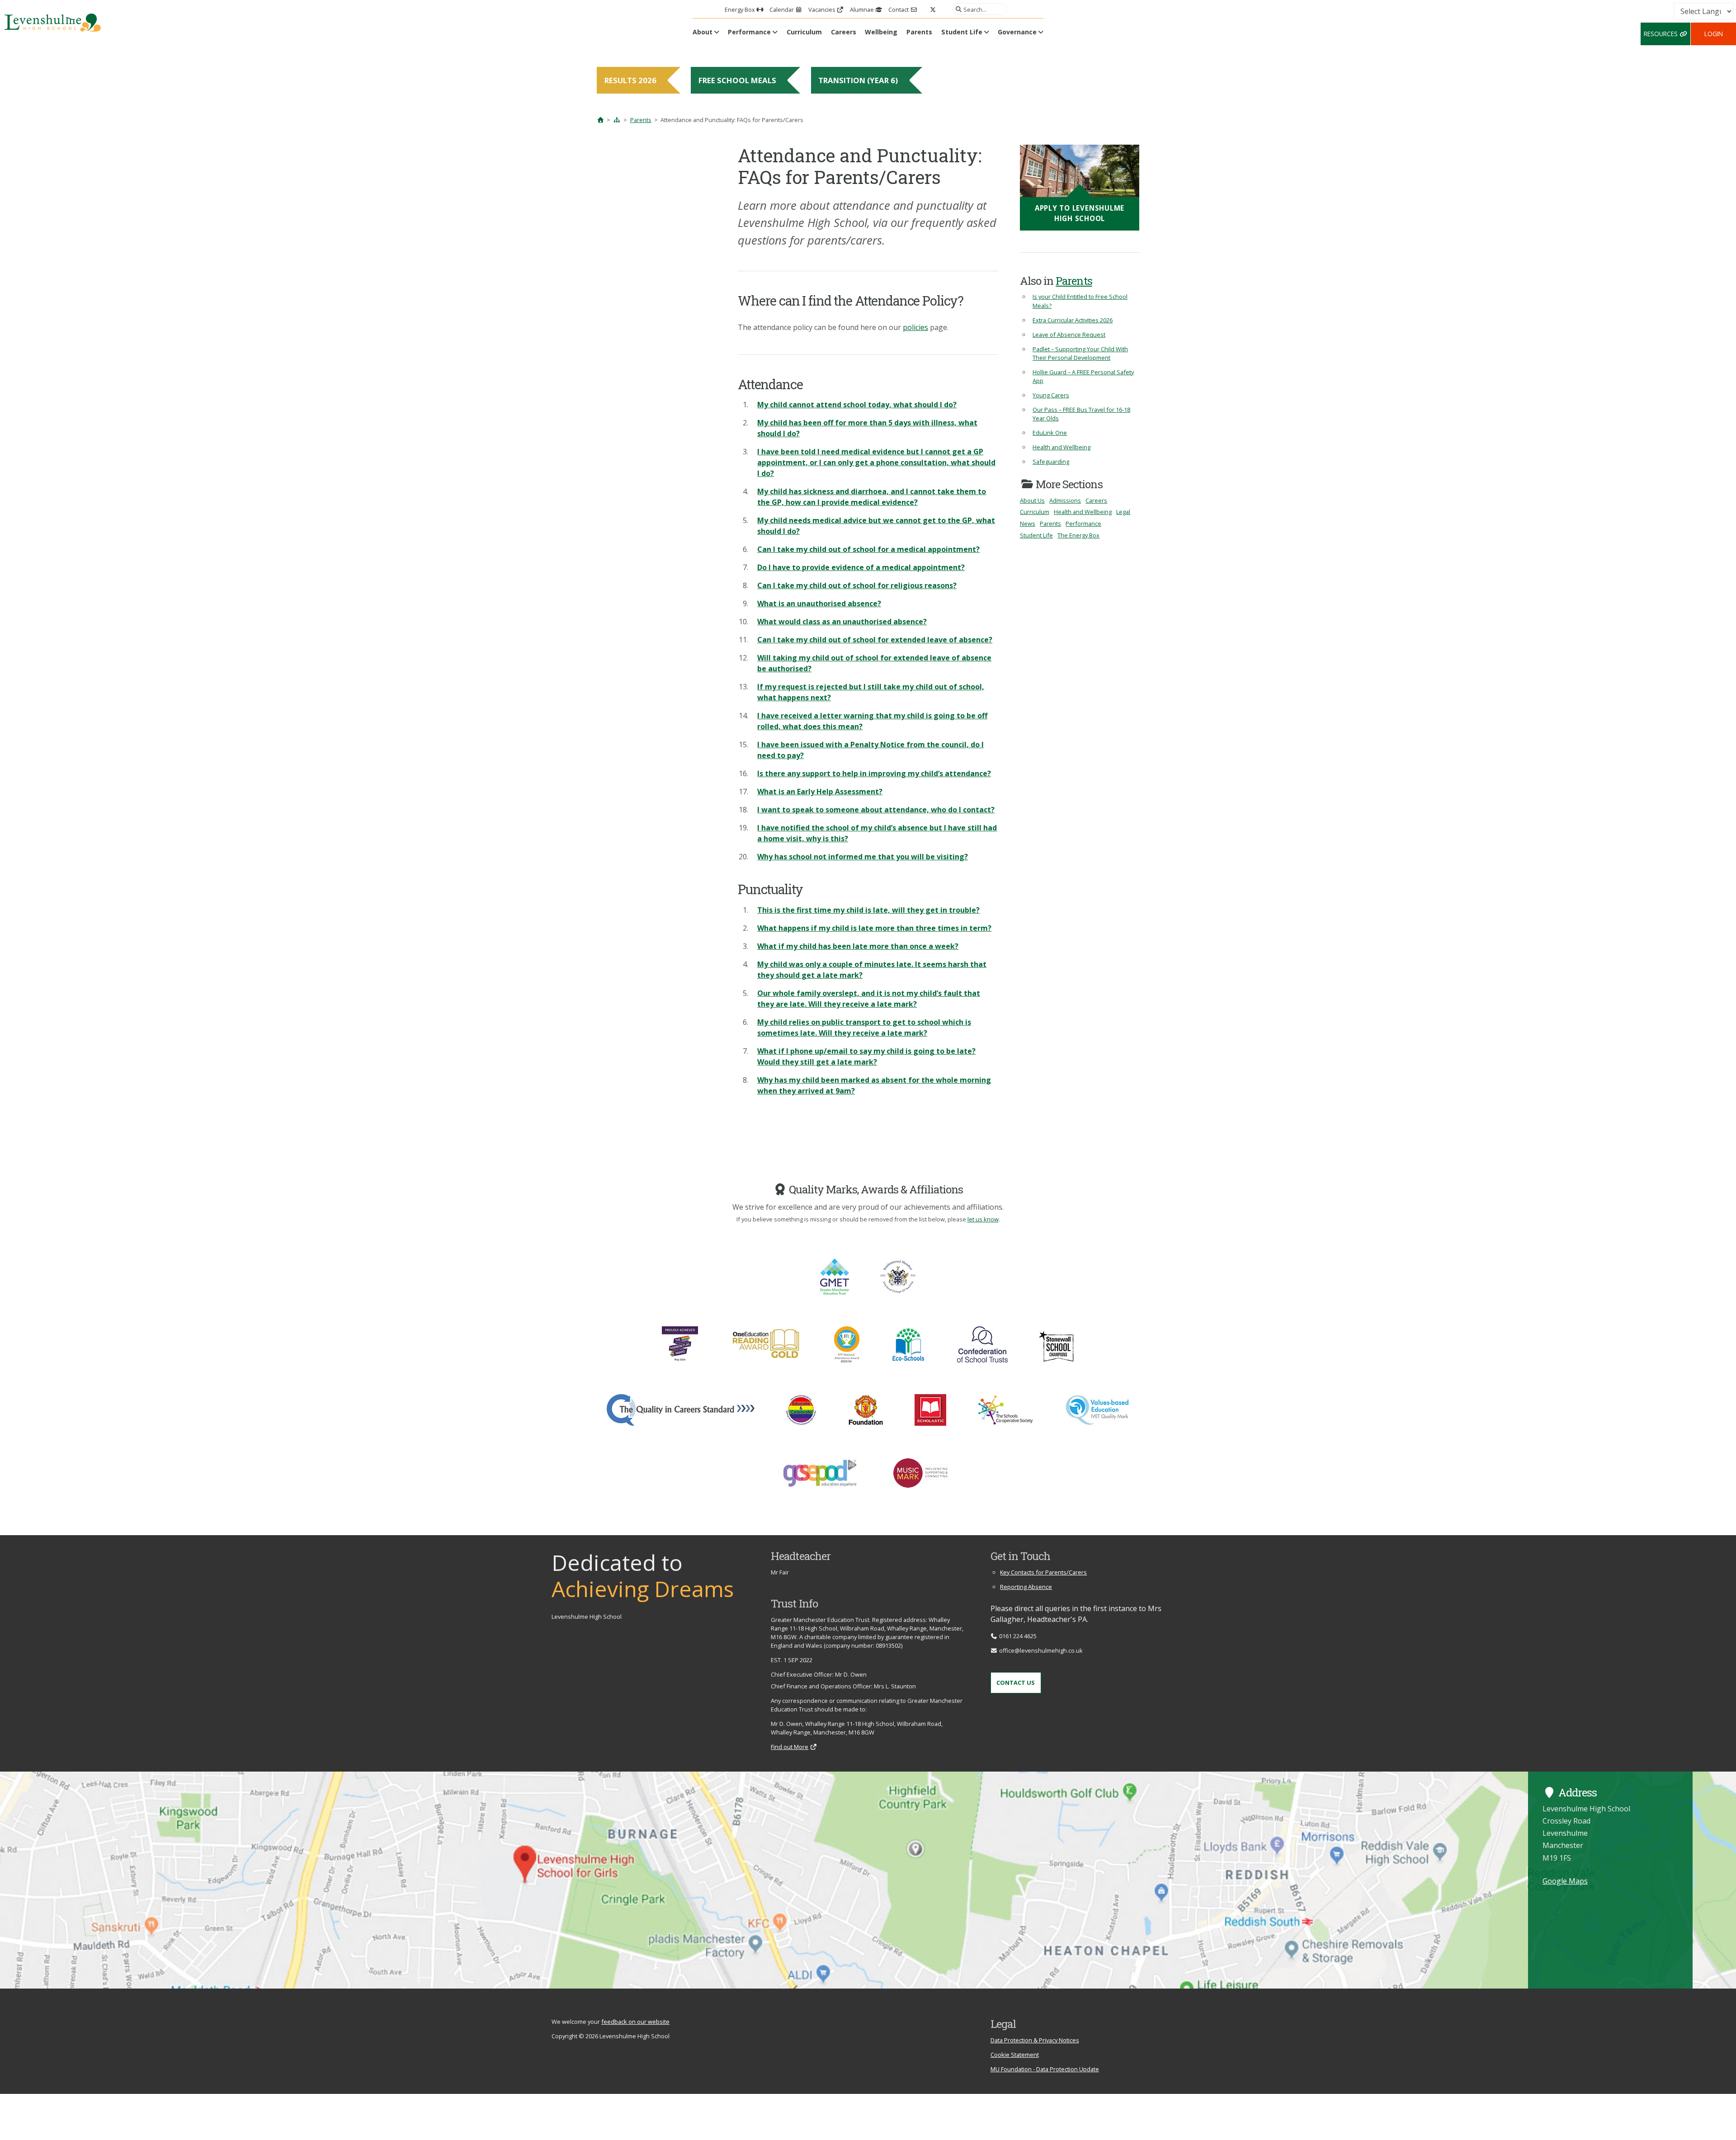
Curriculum (804, 32)
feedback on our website (635, 2022)
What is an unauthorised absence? (819, 603)
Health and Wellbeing (1061, 447)
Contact (899, 9)
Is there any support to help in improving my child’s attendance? (874, 773)
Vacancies (823, 9)
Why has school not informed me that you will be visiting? (863, 857)
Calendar (782, 9)
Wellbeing (881, 32)
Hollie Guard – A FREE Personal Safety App (1083, 376)
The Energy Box (1078, 535)
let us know (983, 1219)
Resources (1662, 34)
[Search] (957, 9)
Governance (1017, 32)
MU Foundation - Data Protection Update (1045, 2069)
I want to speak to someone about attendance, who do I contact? (876, 810)
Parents (919, 32)
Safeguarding (1051, 462)
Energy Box (741, 9)
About (703, 32)
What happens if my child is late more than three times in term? (874, 928)
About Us (1032, 500)
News (1028, 523)
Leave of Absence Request (1069, 335)
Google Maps (1565, 1881)
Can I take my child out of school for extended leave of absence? (875, 640)
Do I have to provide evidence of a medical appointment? (861, 567)
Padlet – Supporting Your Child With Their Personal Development (1080, 353)
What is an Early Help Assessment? (820, 792)
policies (915, 327)
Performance (749, 32)
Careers (844, 32)
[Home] (600, 120)
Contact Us (1016, 1683)
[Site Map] (617, 120)
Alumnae (863, 9)
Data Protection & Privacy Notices (1035, 2040)
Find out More (790, 1747)
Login (1714, 34)
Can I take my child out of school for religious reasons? (857, 585)
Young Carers (1051, 395)
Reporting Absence (1026, 1587)
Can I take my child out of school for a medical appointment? (868, 549)
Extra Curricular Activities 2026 (1073, 320)
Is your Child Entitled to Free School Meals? (1080, 301)
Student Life (962, 32)
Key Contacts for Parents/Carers (1043, 1572)
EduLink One (1050, 433)
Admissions (1065, 500)
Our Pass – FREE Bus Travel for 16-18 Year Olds (1081, 414)
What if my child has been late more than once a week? (858, 946)
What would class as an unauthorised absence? (842, 622)
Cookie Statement (1015, 2055)
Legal (1123, 512)
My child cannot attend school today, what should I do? (857, 405)
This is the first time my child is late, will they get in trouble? (868, 910)
